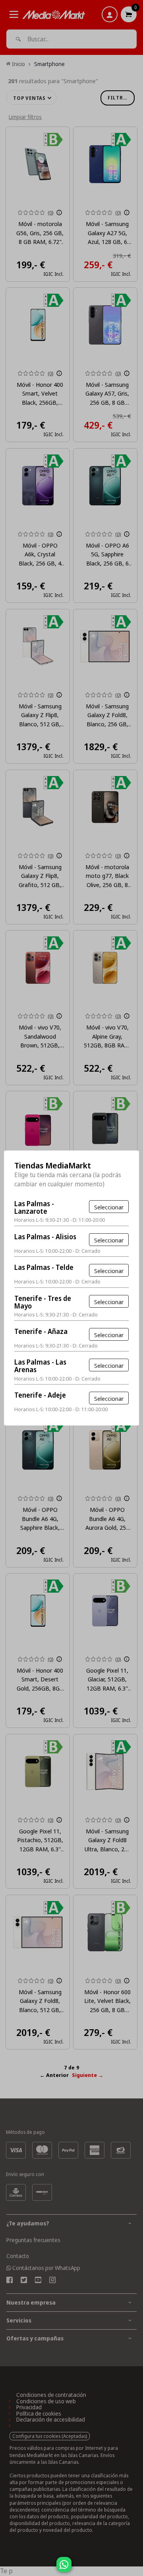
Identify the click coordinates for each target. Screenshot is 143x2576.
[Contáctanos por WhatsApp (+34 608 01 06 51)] (135, 2568)
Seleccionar (109, 1207)
